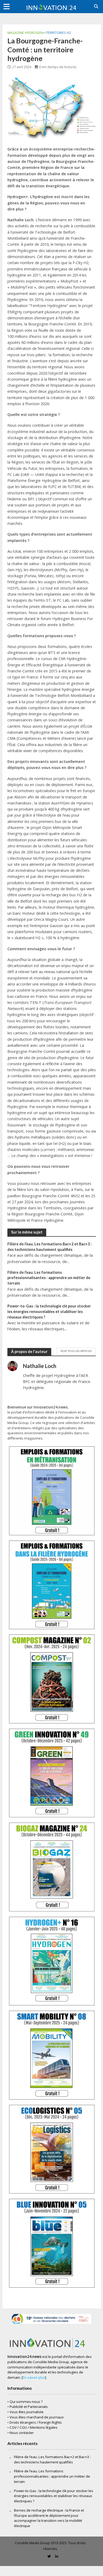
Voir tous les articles (76, 1351)
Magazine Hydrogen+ (26, 33)
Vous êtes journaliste (27, 2412)
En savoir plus (34, 2377)
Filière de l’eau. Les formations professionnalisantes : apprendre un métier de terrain (49, 1278)
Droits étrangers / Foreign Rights (36, 2422)
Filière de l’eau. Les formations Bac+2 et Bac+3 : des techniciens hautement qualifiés (50, 1247)
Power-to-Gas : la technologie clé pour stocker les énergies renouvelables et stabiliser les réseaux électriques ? (49, 1311)
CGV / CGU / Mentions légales (34, 2427)
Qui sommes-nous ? (26, 2402)
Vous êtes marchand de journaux (37, 2417)
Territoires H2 (58, 33)
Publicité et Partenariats (29, 2407)
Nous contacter (22, 2433)
